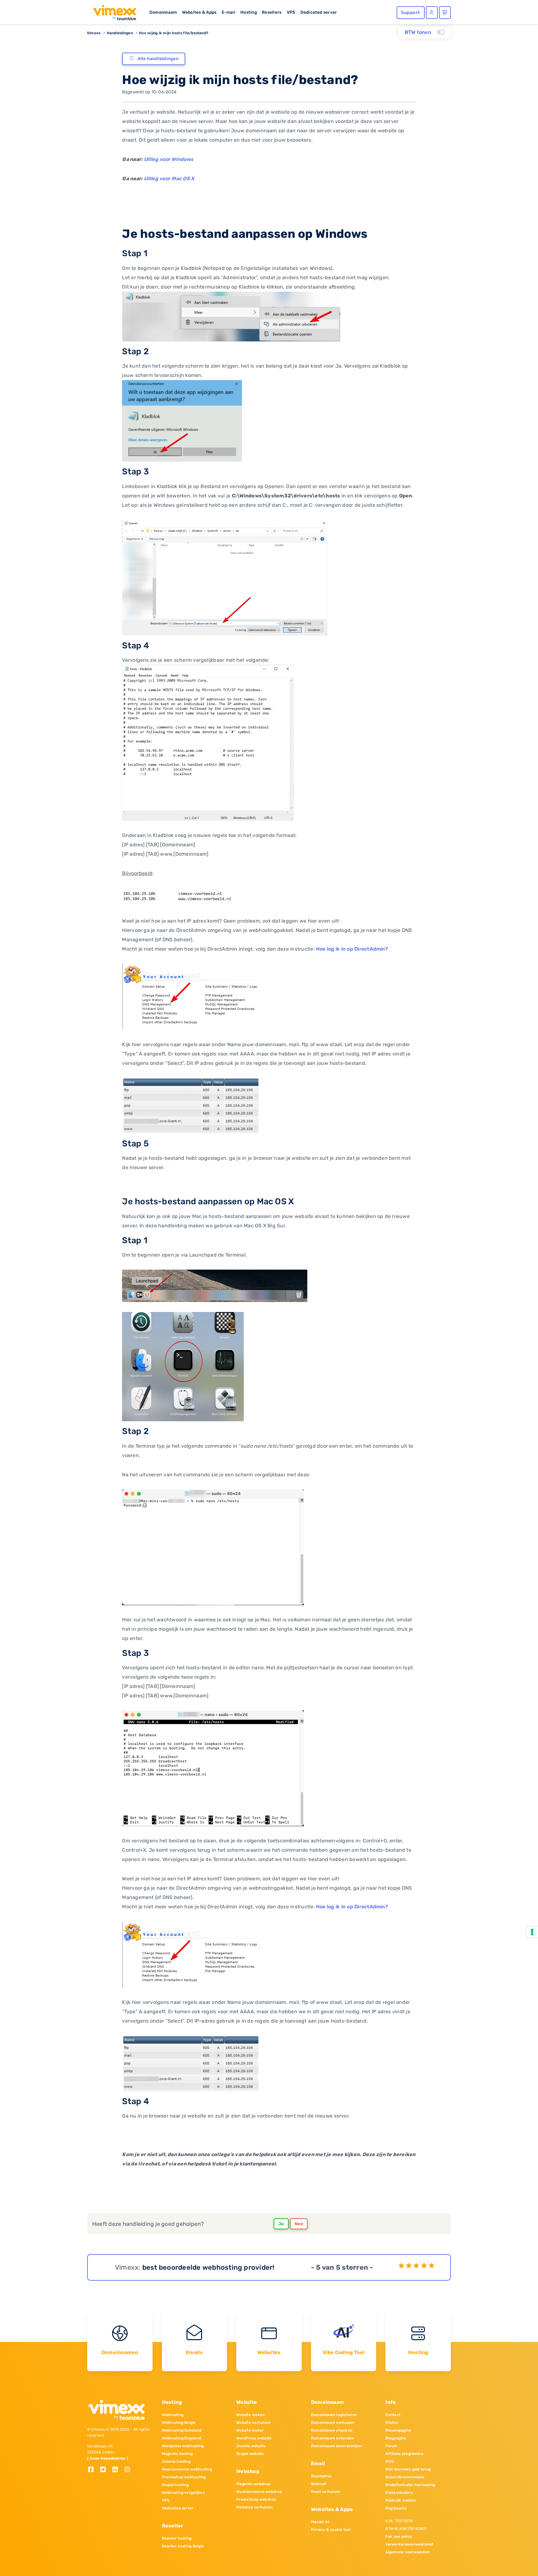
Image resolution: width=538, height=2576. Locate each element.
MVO (390, 2461)
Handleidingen (120, 33)
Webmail (319, 2484)
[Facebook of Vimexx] (93, 2470)
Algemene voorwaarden (407, 2552)
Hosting (249, 12)
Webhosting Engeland (182, 2438)
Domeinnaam (163, 12)
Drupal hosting (175, 2485)
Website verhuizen (253, 2423)
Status (392, 2423)
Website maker (250, 2430)
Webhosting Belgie (179, 2423)
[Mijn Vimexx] (432, 13)
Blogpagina (396, 2438)
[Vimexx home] (112, 11)
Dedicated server (319, 12)
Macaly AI (320, 2522)
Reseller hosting (177, 2538)
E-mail (229, 12)
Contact (393, 2415)
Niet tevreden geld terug (408, 2469)
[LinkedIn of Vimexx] (118, 2470)
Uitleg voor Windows (169, 159)
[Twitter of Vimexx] (105, 2470)
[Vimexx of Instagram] (129, 2470)
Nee (299, 2224)
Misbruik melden (401, 2500)
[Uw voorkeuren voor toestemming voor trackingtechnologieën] (532, 1932)
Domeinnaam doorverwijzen (337, 2446)
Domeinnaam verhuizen (333, 2423)
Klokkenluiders (399, 2493)
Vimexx (94, 33)
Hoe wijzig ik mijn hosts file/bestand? (174, 33)
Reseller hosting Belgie (183, 2546)
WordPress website (254, 2438)
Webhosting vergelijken (183, 2493)
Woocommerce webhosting (187, 2469)
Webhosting (173, 2415)
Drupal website (250, 2454)
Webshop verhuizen (254, 2507)
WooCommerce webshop (259, 2492)
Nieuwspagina (398, 2430)
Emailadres (321, 2476)
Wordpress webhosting (183, 2446)
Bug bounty (396, 2508)
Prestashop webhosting (184, 2477)
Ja (281, 2224)
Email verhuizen (326, 2492)
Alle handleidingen (158, 59)
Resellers (272, 12)
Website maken (250, 2415)
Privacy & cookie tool (331, 2530)
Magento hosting (177, 2454)
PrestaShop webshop (256, 2499)
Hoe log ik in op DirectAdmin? (352, 949)
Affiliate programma (404, 2454)
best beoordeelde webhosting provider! (208, 2267)
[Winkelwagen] (445, 13)
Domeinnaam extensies (333, 2438)
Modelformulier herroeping (410, 2485)
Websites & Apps (199, 12)
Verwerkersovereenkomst (409, 2544)
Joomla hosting (176, 2461)
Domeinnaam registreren (334, 2415)
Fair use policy (399, 2536)
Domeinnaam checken (332, 2430)
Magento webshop (253, 2484)
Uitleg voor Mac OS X (169, 179)
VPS (291, 12)
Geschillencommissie (405, 2477)
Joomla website (251, 2446)
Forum (391, 2446)
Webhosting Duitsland (182, 2430)
